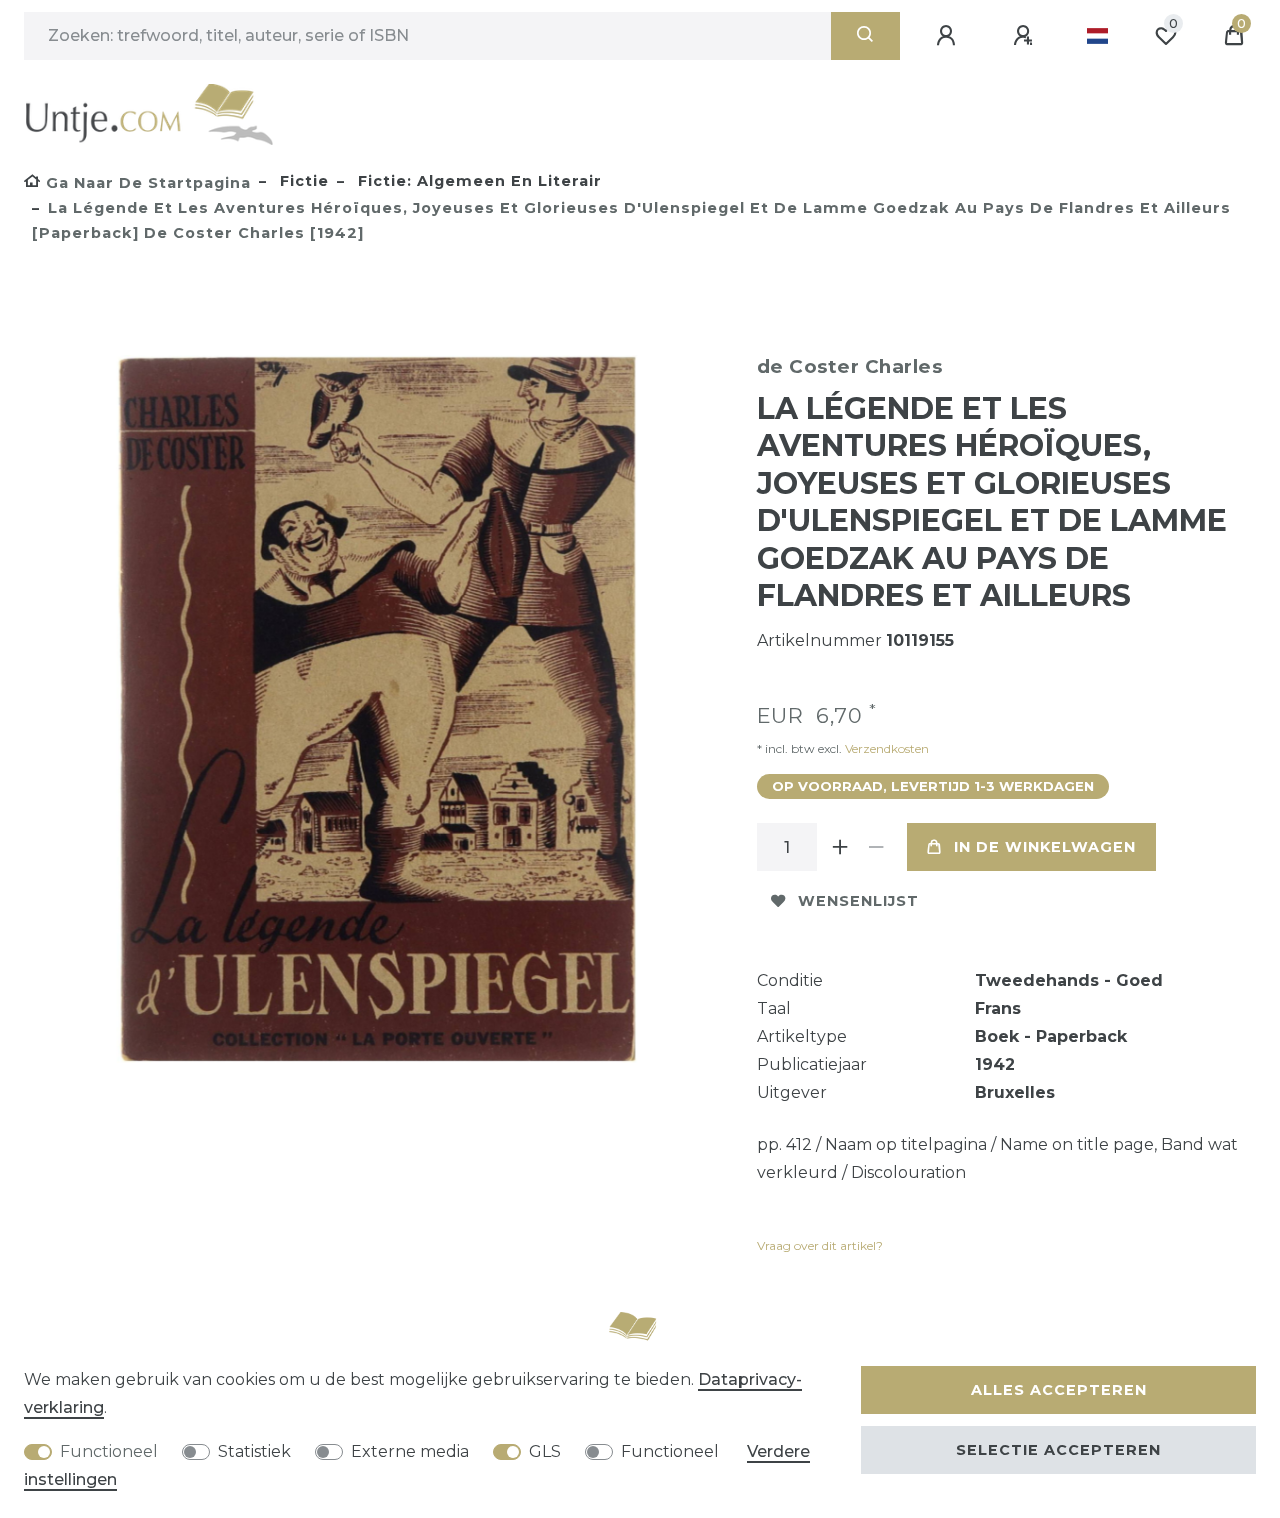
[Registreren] (1026, 36)
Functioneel (109, 1451)
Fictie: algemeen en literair (477, 181)
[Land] (1097, 36)
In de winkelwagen (1045, 847)
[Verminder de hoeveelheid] (877, 847)
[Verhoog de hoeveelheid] (841, 847)
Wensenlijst (858, 901)
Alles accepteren (1059, 1390)
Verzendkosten (885, 748)
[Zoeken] (865, 36)
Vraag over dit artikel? (820, 1245)
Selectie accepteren (1058, 1450)
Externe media (410, 1451)
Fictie (302, 181)
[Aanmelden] (949, 36)
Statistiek (254, 1451)
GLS (545, 1451)
